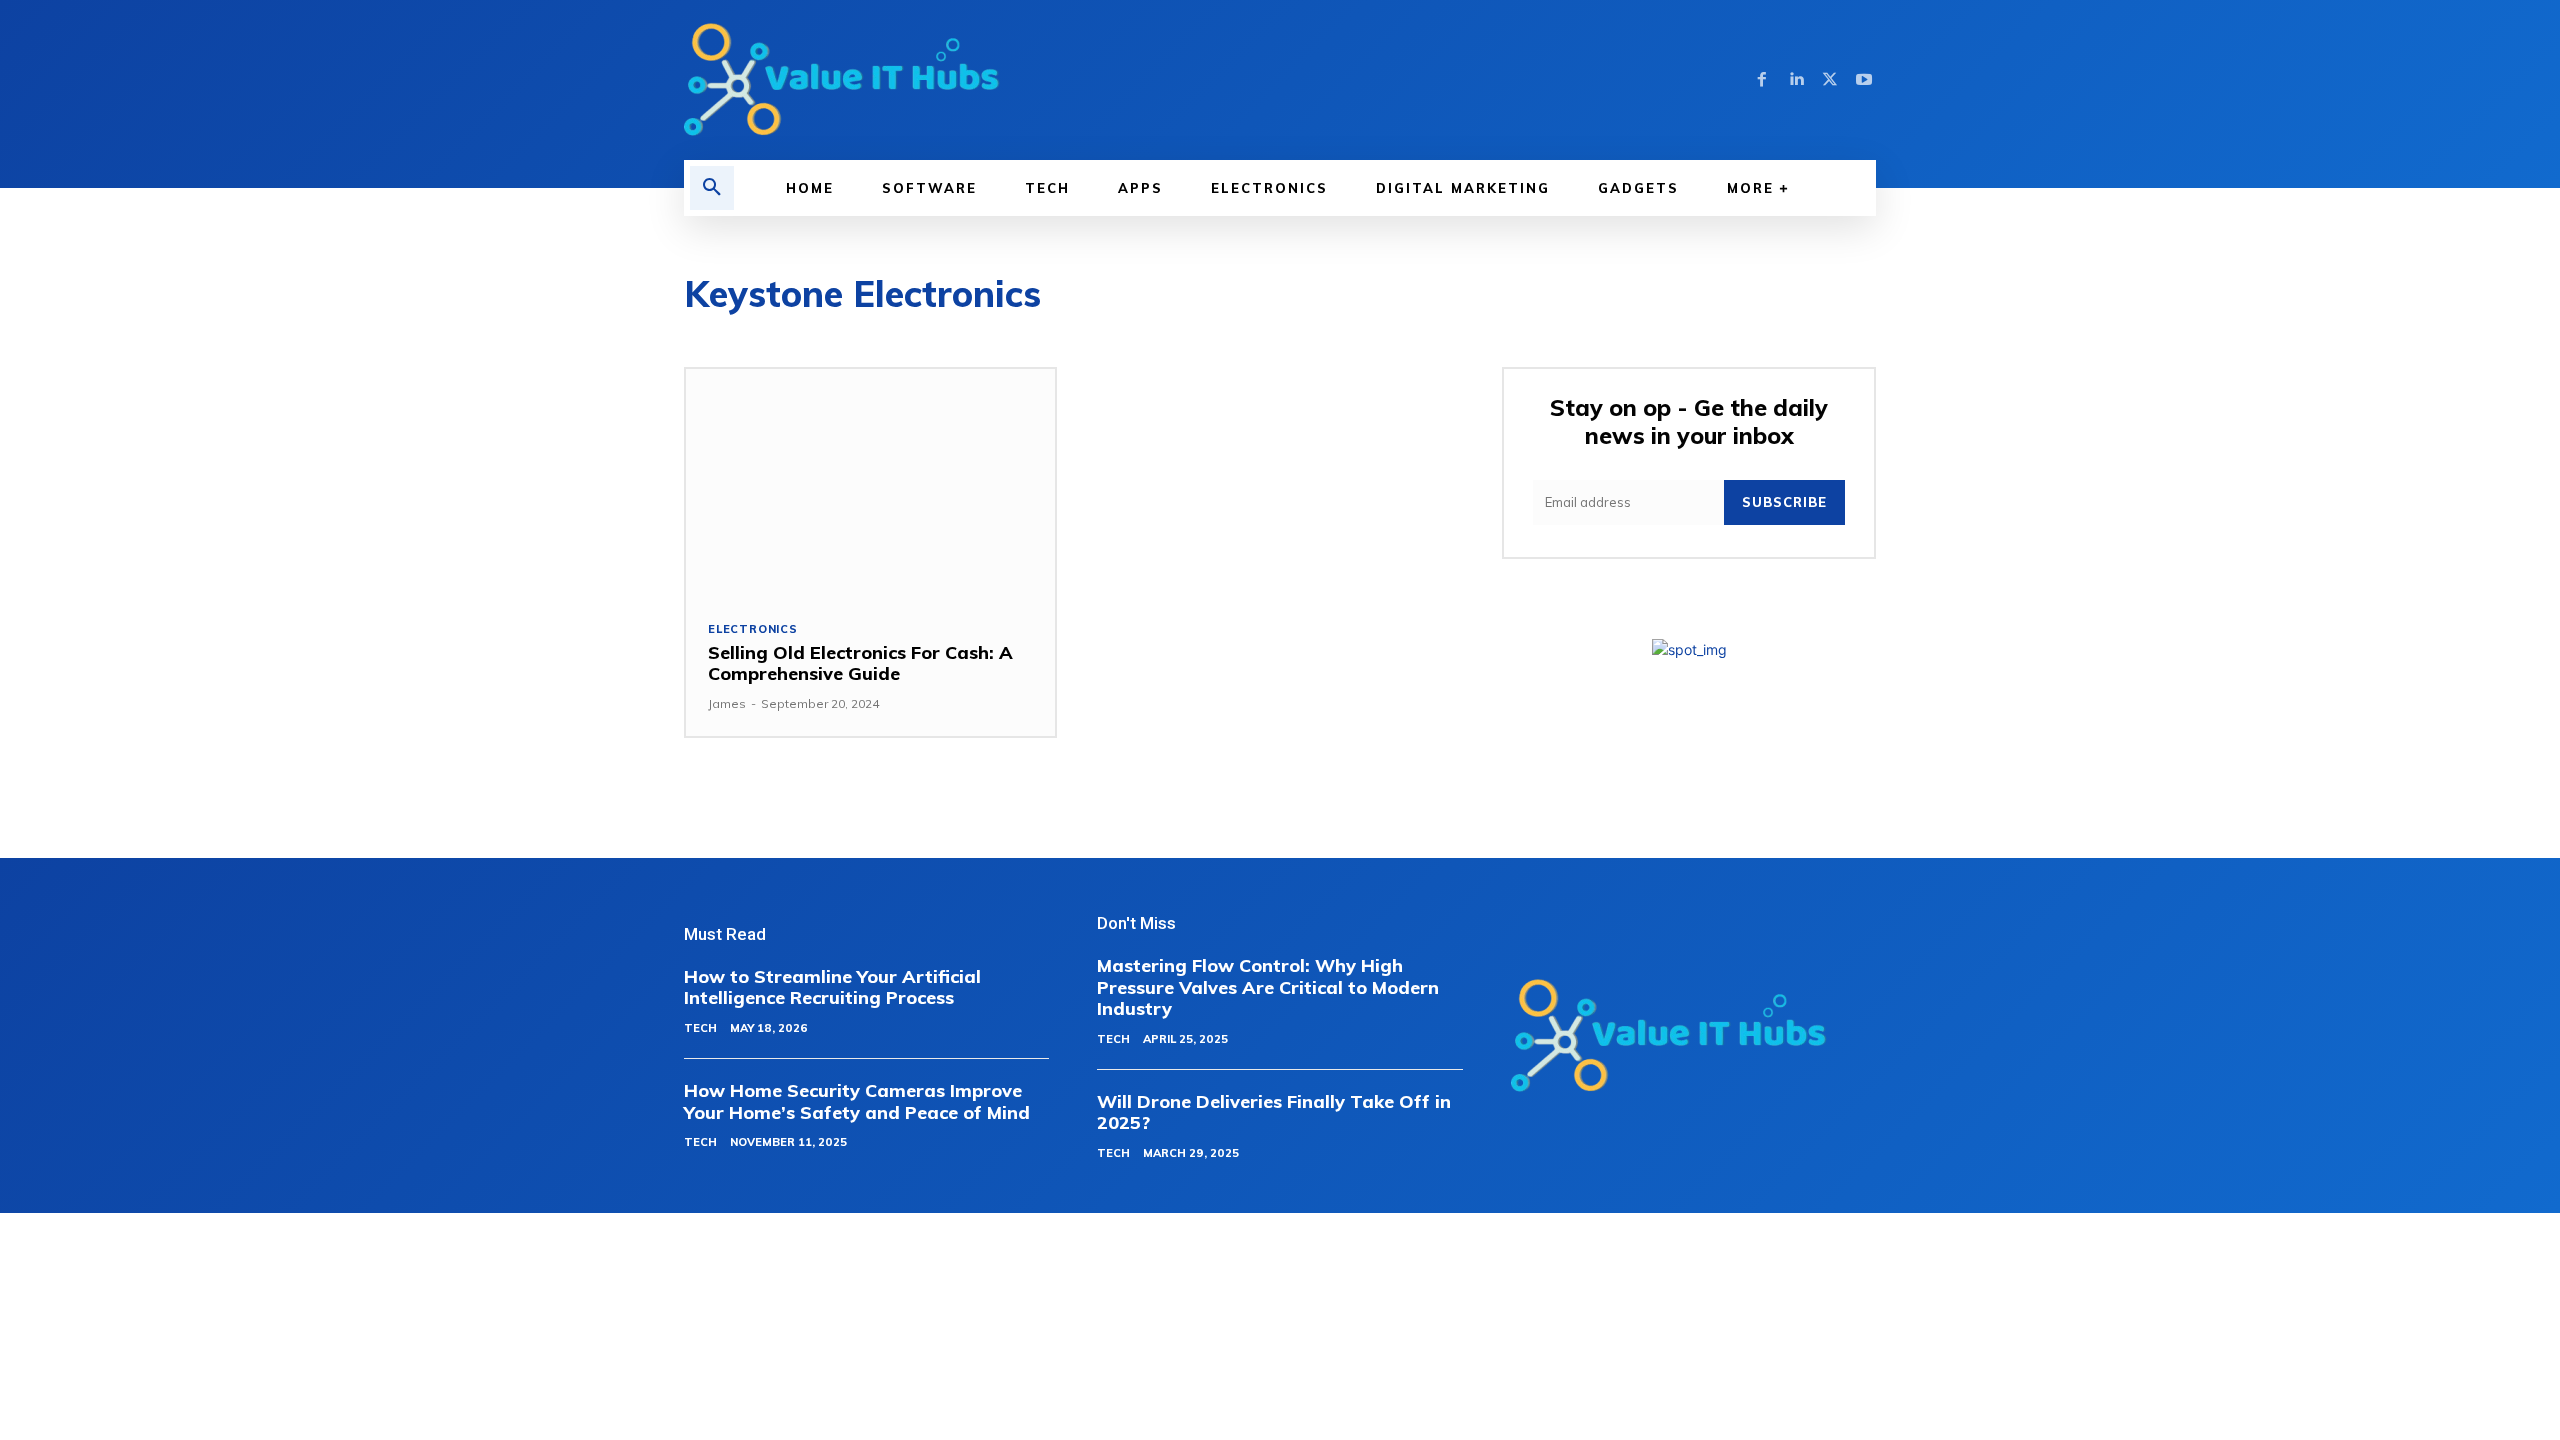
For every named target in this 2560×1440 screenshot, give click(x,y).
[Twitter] (1830, 80)
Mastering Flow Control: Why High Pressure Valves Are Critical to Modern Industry (1268, 987)
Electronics (753, 629)
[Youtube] (1864, 80)
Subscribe (1784, 502)
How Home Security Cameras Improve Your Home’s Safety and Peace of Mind (857, 1101)
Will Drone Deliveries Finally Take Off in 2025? (1274, 1112)
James (727, 703)
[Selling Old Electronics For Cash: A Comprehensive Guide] (870, 483)
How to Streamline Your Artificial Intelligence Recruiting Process (832, 987)
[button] (712, 188)
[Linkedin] (1796, 80)
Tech (700, 1028)
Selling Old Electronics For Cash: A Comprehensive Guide (860, 663)
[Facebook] (1762, 80)
